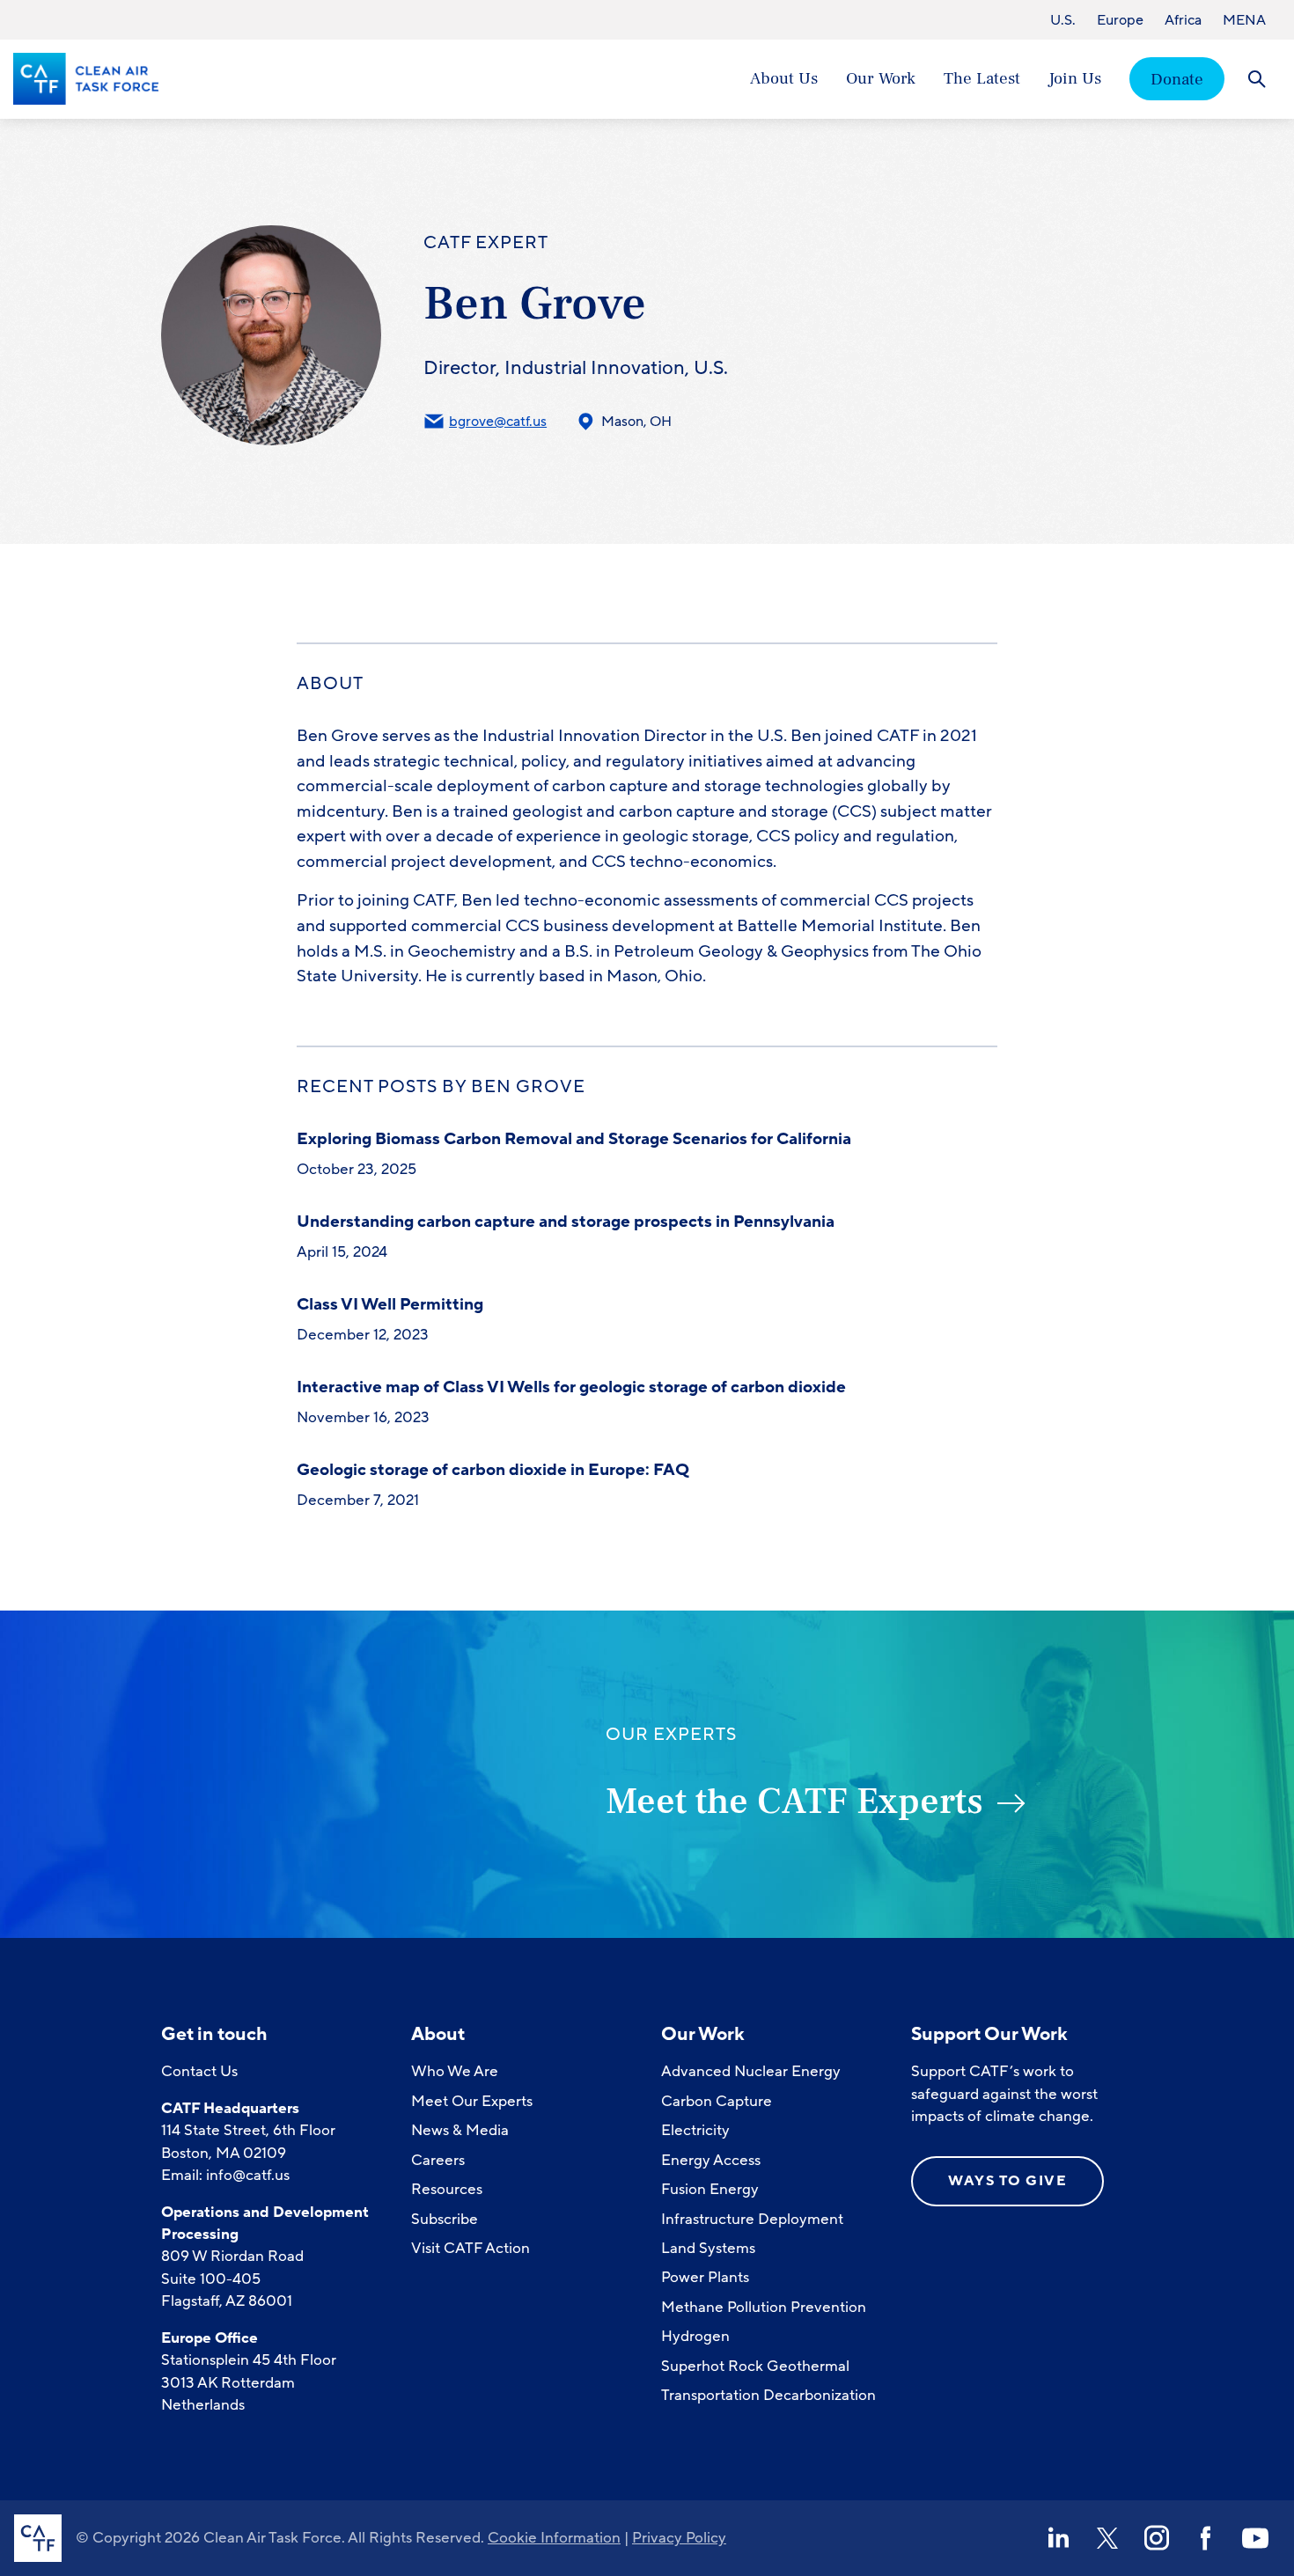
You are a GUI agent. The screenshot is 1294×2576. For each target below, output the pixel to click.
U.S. (1063, 20)
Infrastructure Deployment (752, 2219)
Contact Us (199, 2071)
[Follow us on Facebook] (1206, 2538)
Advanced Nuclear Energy (751, 2071)
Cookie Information (554, 2538)
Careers (438, 2160)
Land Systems (708, 2248)
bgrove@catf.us (498, 422)
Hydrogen (695, 2336)
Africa (1183, 20)
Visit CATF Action (471, 2248)
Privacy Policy (679, 2538)
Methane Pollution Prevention (764, 2307)
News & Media (460, 2130)
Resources (447, 2189)
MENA (1244, 20)
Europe (1120, 20)
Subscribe (445, 2219)
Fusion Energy (710, 2189)
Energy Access (711, 2160)
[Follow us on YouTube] (1255, 2538)
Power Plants (705, 2277)
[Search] (1257, 79)
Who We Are (455, 2071)
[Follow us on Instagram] (1157, 2538)
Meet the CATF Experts (794, 1802)
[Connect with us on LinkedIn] (1058, 2538)
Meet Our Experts (472, 2101)
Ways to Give (1007, 2181)
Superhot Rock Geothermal (755, 2366)
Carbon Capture (717, 2101)
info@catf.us (248, 2175)
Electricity (695, 2130)
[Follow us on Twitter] (1107, 2538)
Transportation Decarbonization (768, 2395)
